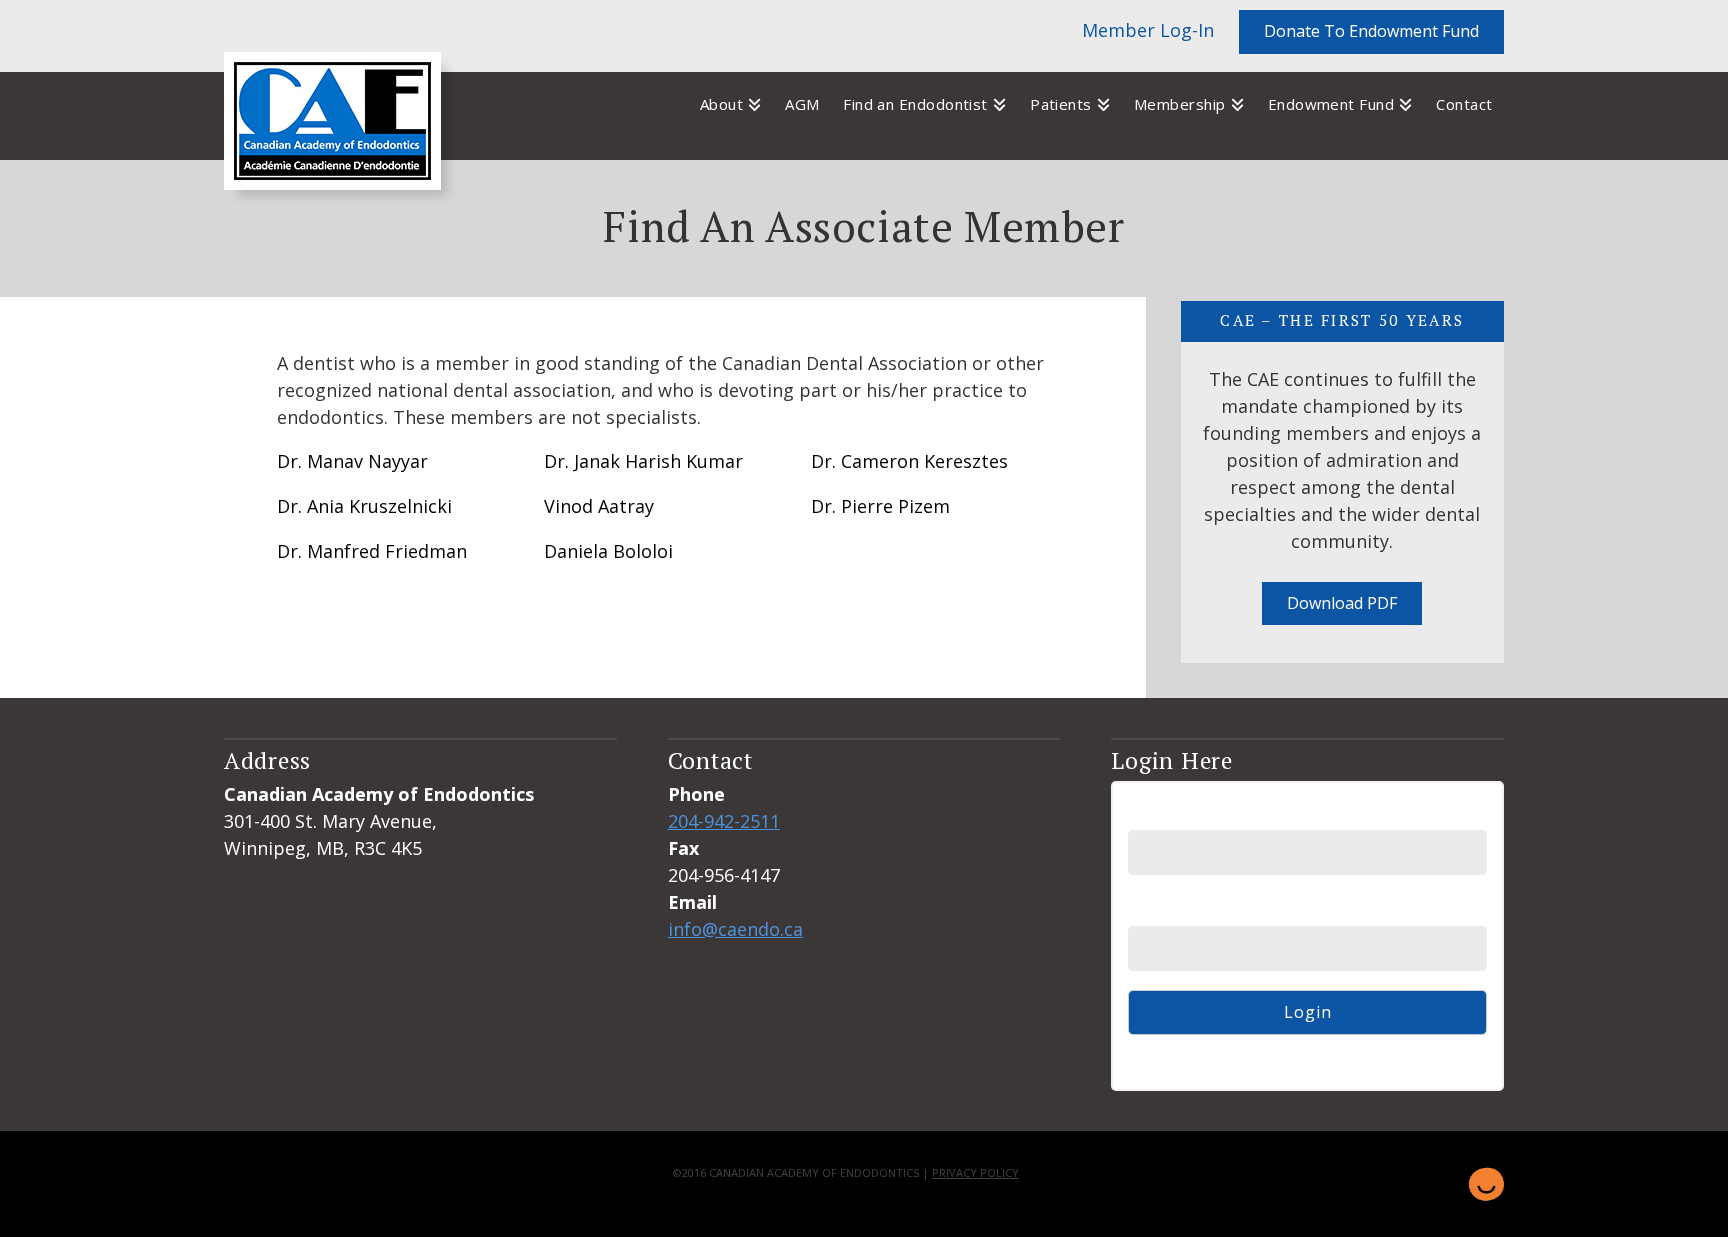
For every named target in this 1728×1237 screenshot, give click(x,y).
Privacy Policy (975, 1172)
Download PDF (1342, 603)
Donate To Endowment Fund (1371, 31)
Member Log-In (1148, 30)
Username (1169, 814)
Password (1167, 910)
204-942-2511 (724, 821)
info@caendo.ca (735, 929)
